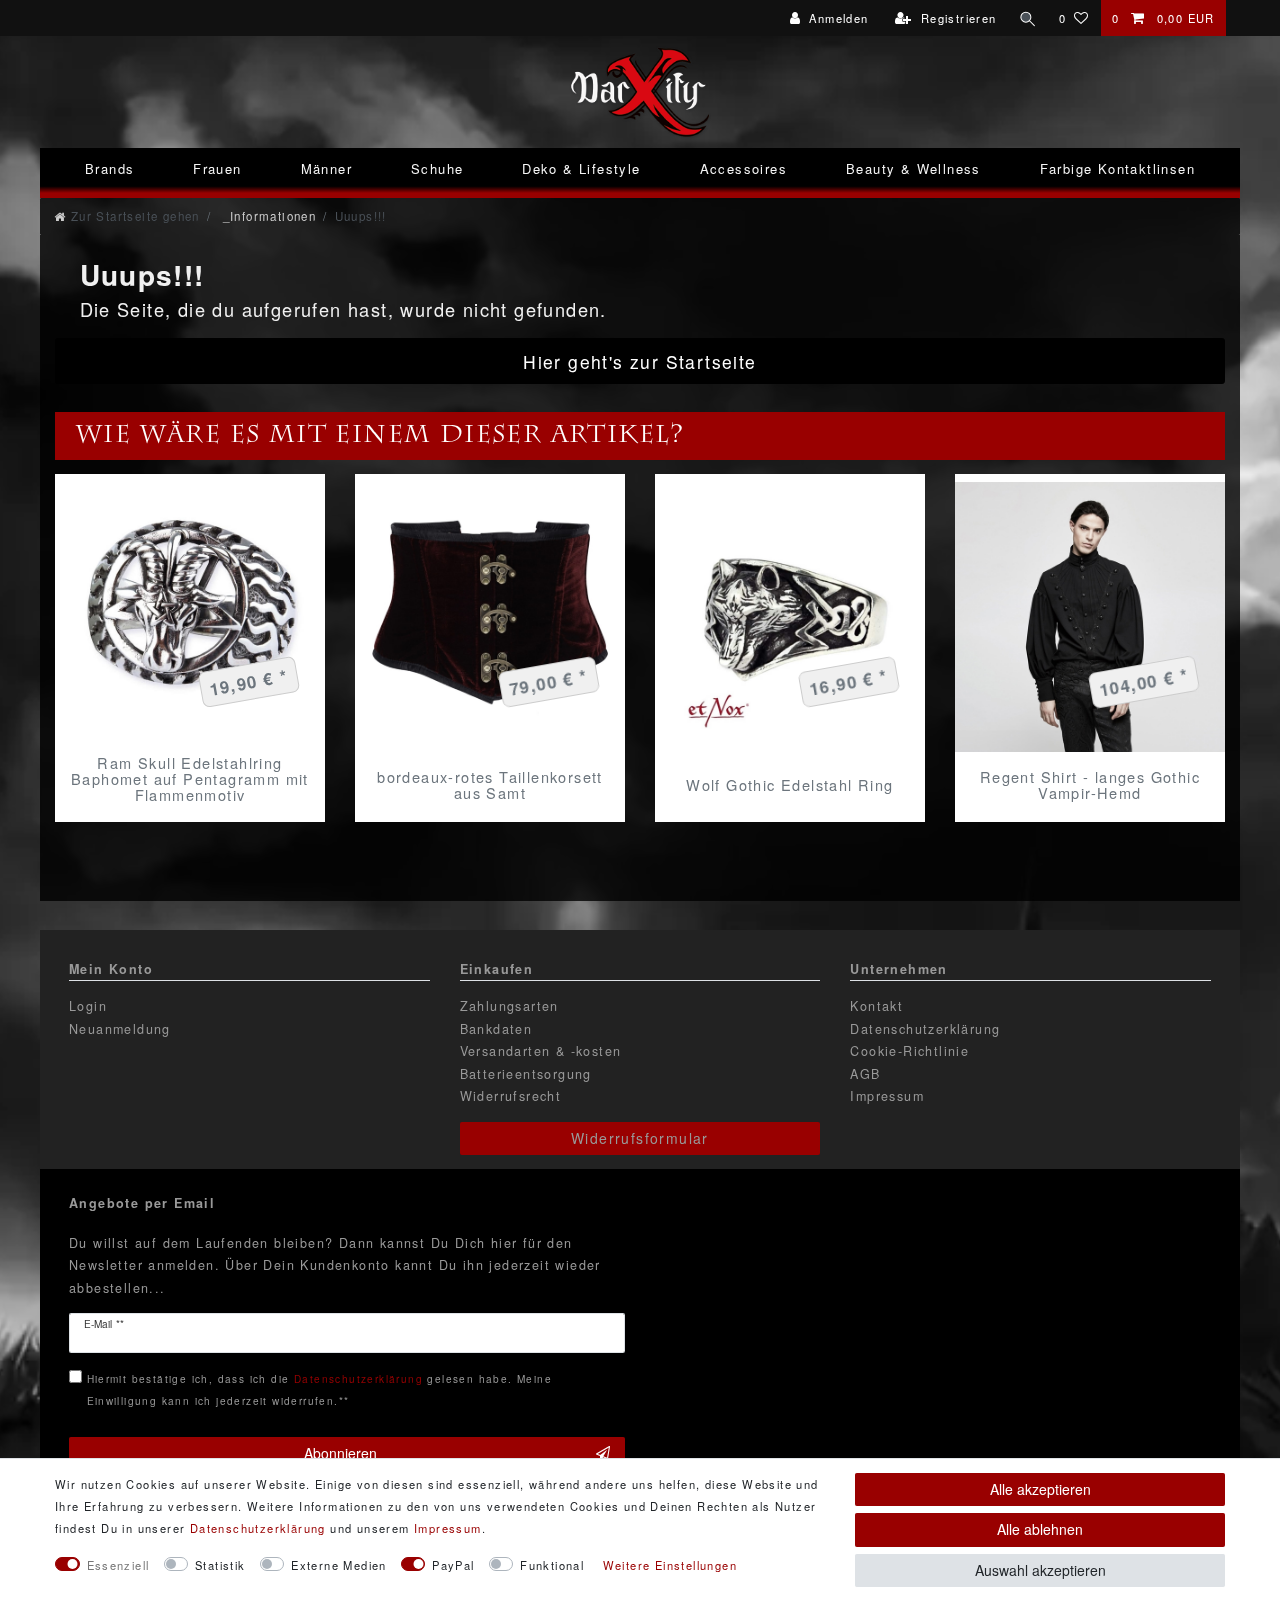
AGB (865, 1074)
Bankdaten (496, 1029)
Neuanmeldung (120, 1029)
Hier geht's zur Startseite (639, 361)
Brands (109, 168)
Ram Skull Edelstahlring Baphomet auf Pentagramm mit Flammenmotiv (190, 779)
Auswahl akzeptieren (1040, 1570)
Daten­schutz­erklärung (258, 1528)
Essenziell (118, 1565)
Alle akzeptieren (1040, 1489)
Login (88, 1006)
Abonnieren (340, 1453)
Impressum (887, 1096)
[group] (490, 617)
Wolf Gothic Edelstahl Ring (789, 784)
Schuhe (437, 168)
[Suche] (1028, 18)
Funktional (552, 1565)
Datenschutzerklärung (925, 1029)
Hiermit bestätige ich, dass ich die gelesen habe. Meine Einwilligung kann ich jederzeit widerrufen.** (319, 1389)
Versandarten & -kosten (541, 1051)
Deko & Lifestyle (581, 168)
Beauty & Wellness (913, 168)
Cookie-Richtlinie (909, 1051)
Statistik (220, 1565)
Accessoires (743, 168)
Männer (326, 168)
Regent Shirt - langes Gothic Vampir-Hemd (1090, 785)
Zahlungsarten (509, 1006)
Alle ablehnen (1040, 1529)
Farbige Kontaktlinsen (1117, 168)
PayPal (453, 1565)
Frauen (217, 168)
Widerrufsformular (640, 1138)
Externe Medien (339, 1565)
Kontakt (876, 1006)
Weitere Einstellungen (670, 1565)
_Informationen (267, 216)
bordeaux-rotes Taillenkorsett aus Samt (490, 785)
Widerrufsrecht (511, 1096)
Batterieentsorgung (526, 1074)
